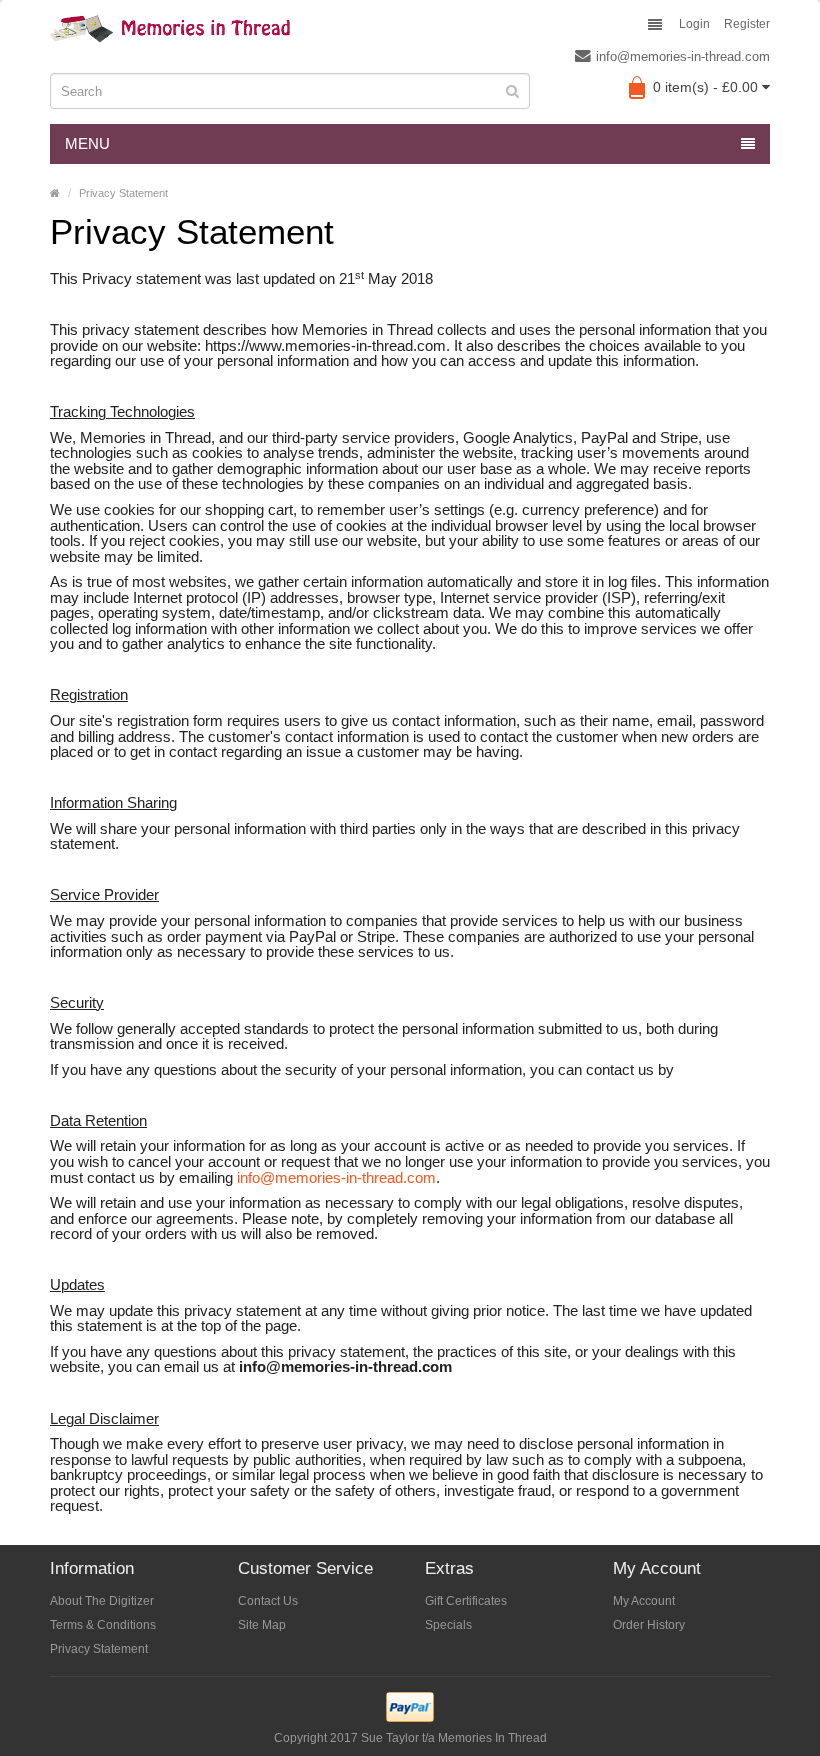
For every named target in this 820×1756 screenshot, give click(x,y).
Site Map (262, 1625)
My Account (644, 1601)
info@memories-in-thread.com (683, 56)
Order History (649, 1625)
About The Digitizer (102, 1601)
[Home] (55, 193)
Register (747, 24)
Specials (448, 1625)
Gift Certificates (466, 1601)
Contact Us (268, 1601)
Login (694, 24)
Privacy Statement (123, 193)
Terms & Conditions (103, 1625)
